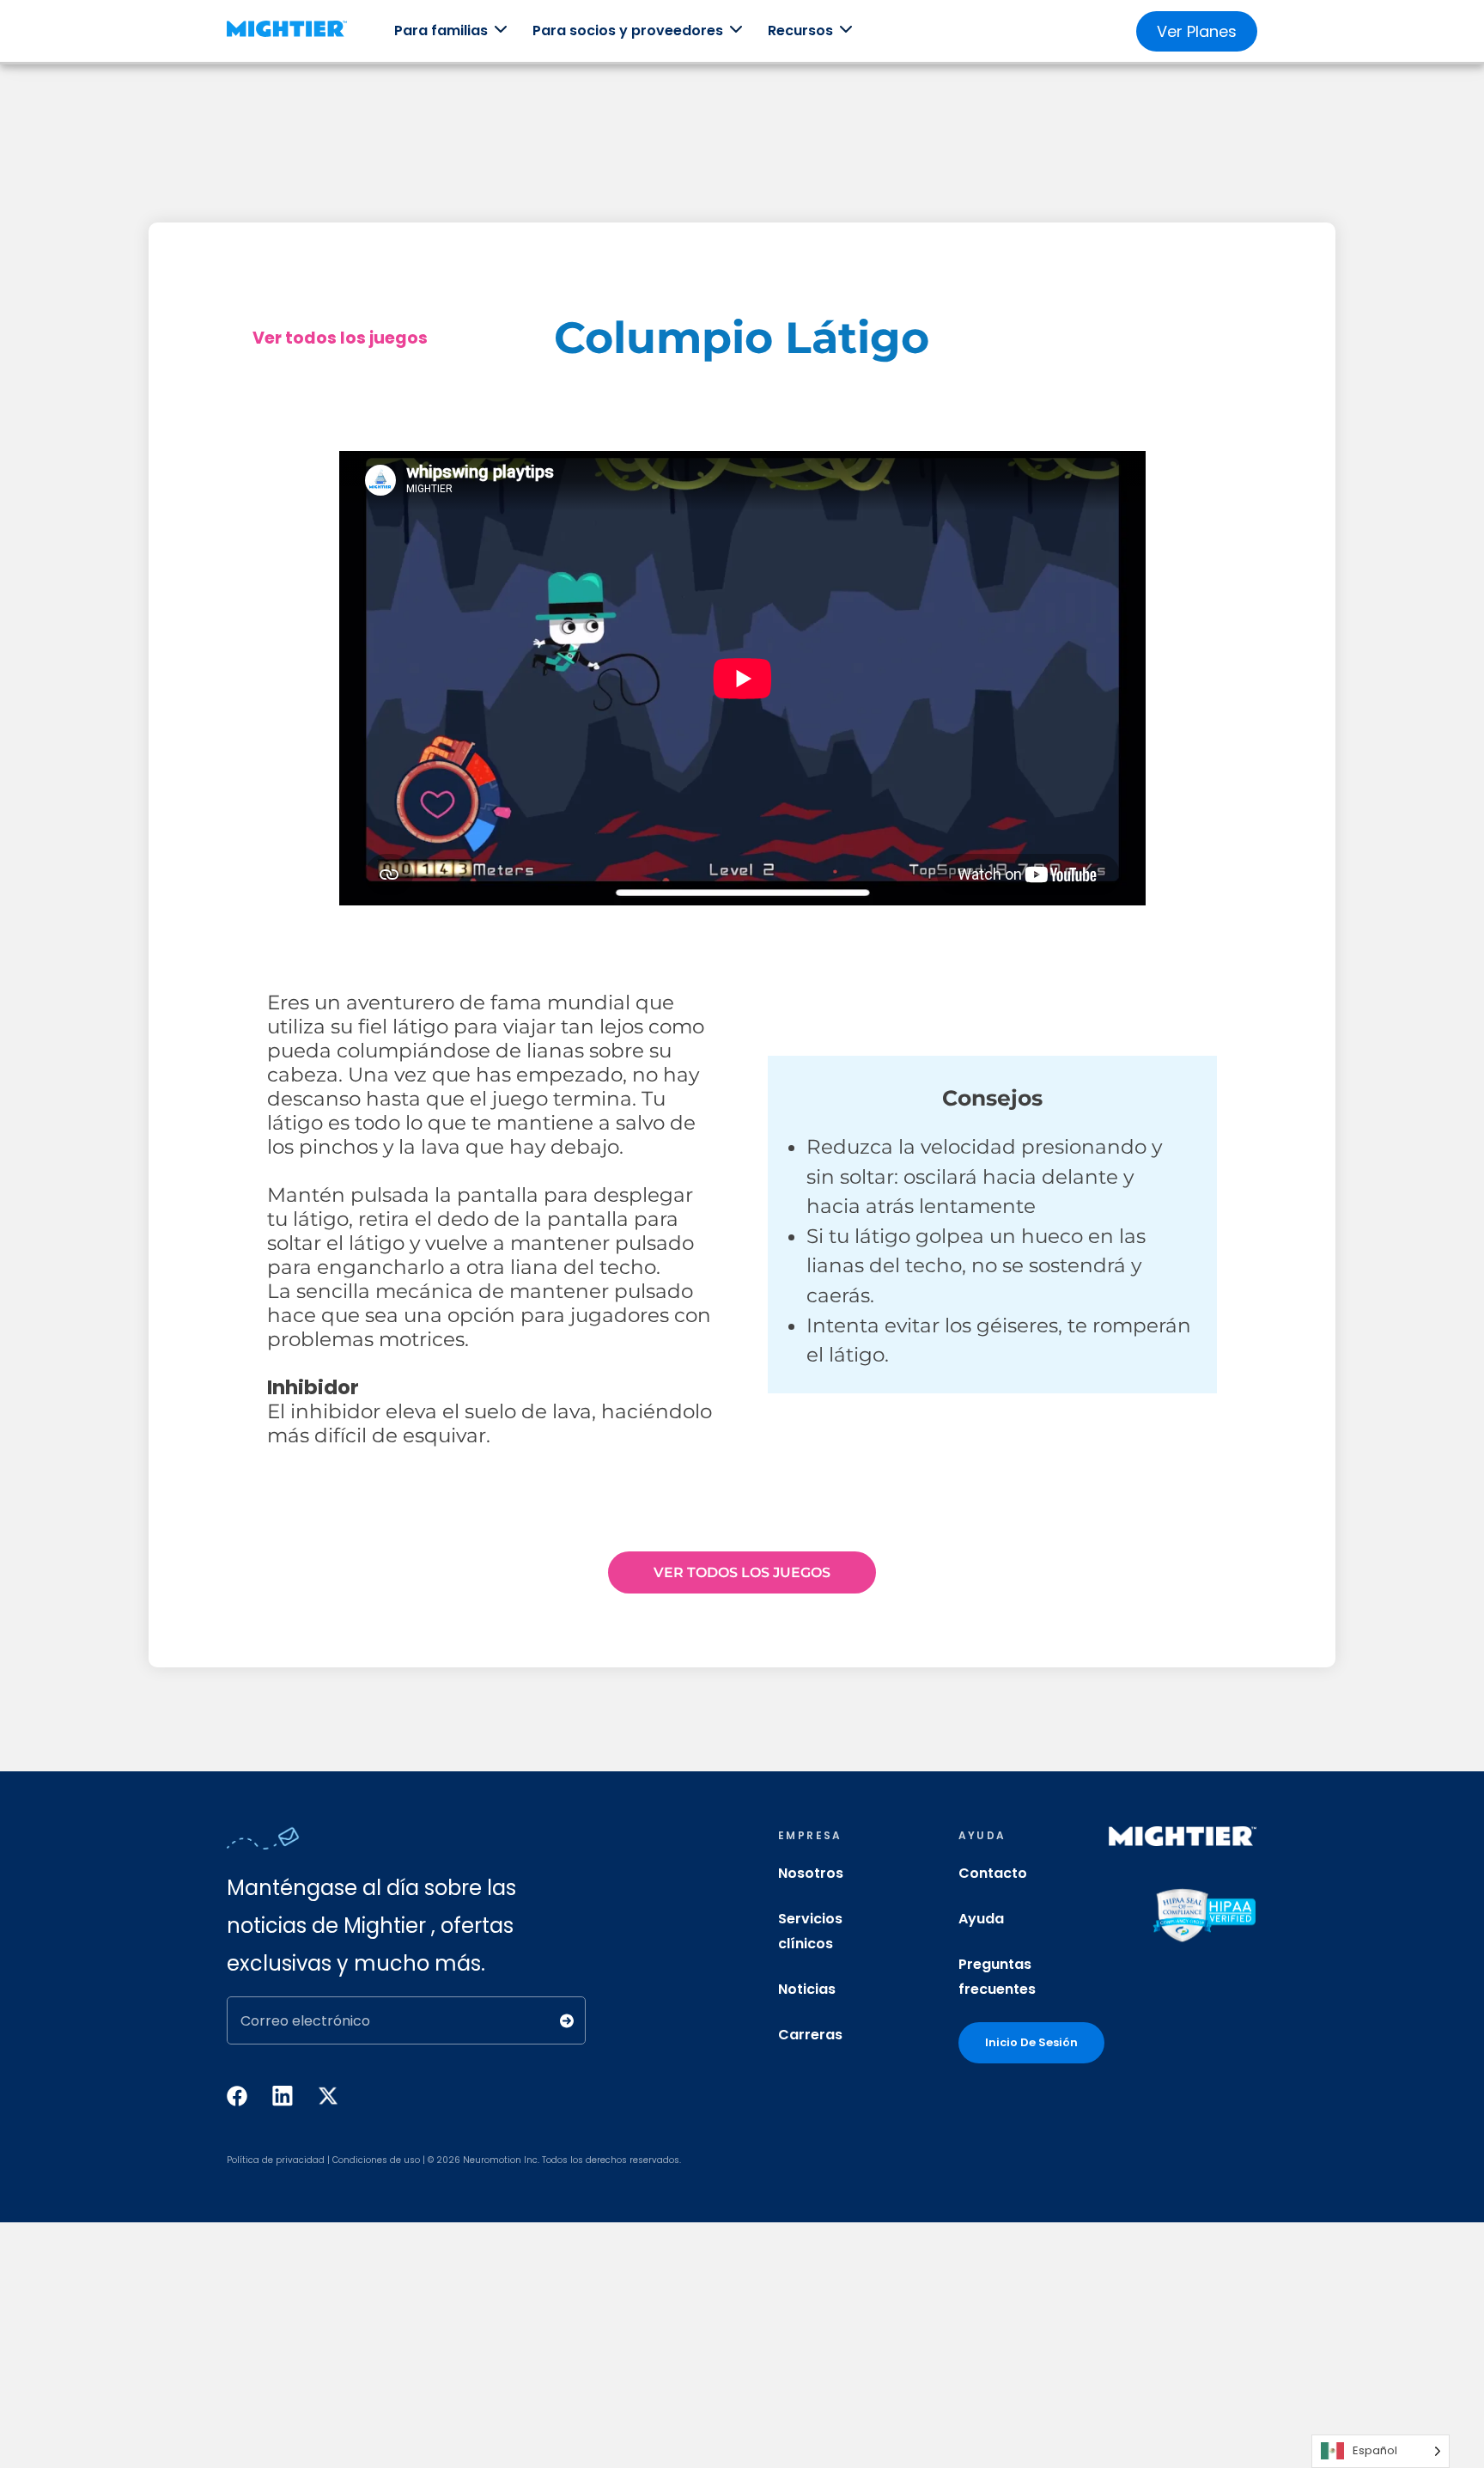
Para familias (441, 30)
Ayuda (981, 1919)
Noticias (807, 1989)
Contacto (993, 1873)
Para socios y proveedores (628, 30)
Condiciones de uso (376, 2160)
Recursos (800, 30)
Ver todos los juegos (340, 338)
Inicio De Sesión (1031, 2042)
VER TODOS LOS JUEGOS (742, 1572)
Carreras (810, 2035)
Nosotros (811, 1873)
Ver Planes (1197, 31)
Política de (250, 2160)
